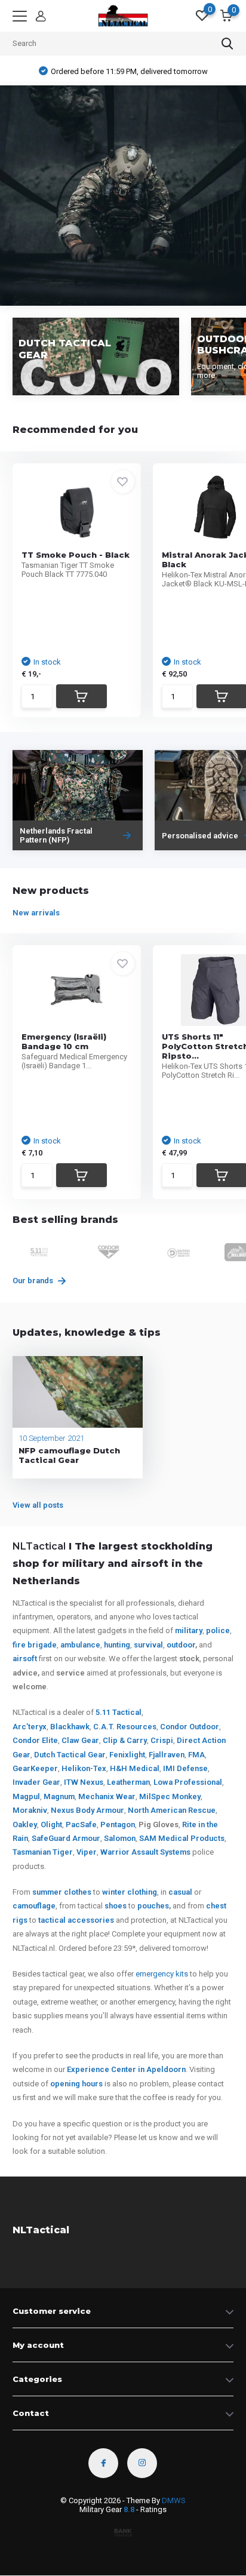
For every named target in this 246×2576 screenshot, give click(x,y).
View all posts (38, 1505)
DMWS (174, 2500)
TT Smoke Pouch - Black (76, 555)
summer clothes (62, 1892)
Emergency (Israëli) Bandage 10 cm (64, 1041)
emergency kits (162, 1974)
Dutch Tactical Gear (70, 1755)
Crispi (162, 1740)
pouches (153, 1906)
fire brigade (35, 1645)
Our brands (34, 1281)
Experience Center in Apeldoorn (126, 2069)
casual (180, 1892)
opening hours (76, 2084)
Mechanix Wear (107, 1796)
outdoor (181, 1645)
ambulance (80, 1645)
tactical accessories (76, 1920)
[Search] (227, 44)
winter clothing (130, 1892)
